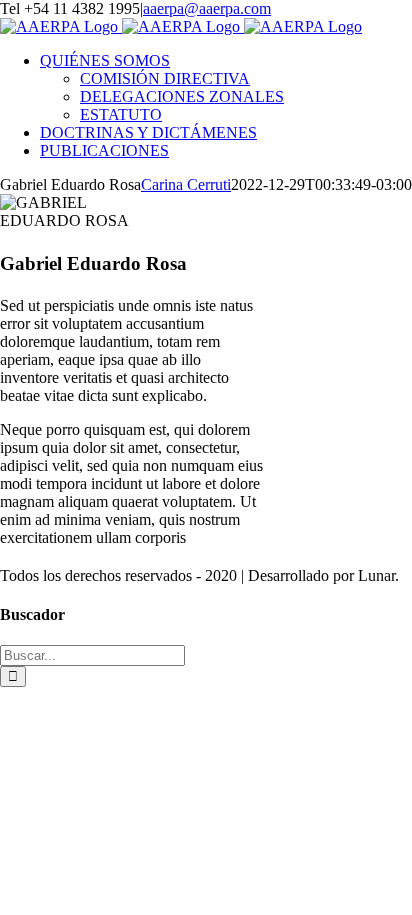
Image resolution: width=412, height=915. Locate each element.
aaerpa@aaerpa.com (207, 8)
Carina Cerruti (186, 184)
